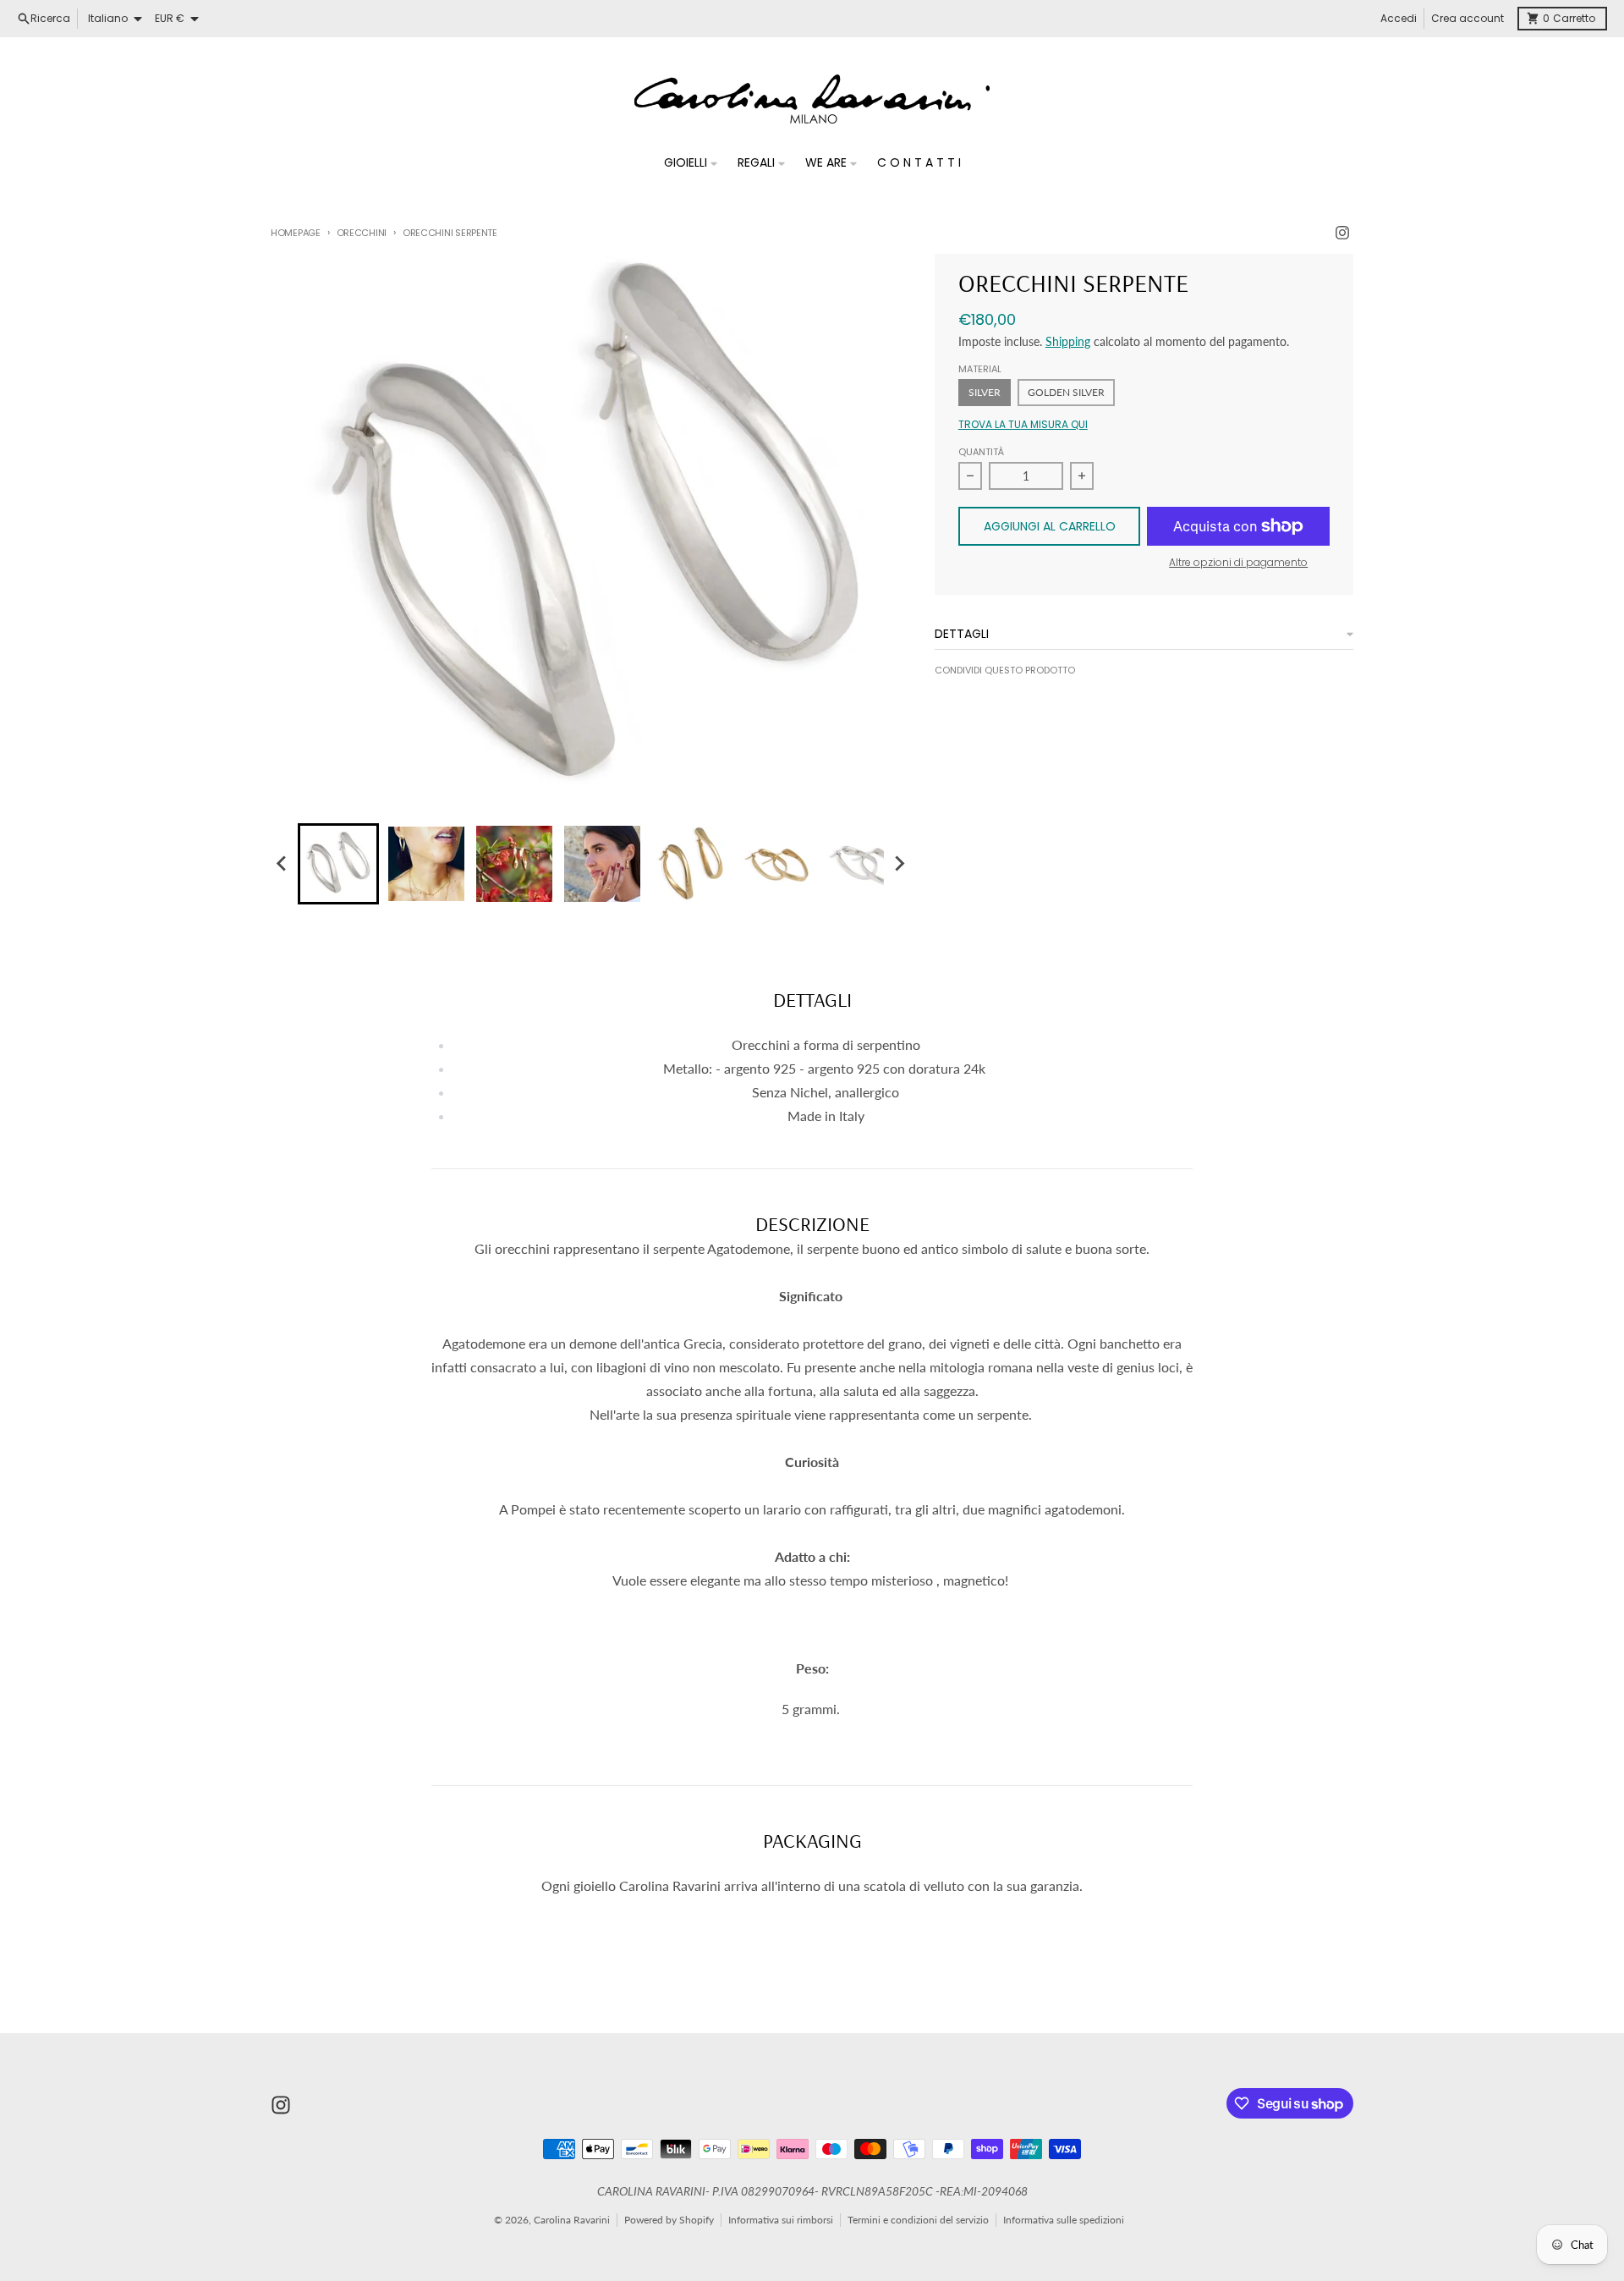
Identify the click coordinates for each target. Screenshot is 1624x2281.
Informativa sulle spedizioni (1064, 2220)
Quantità (981, 452)
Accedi (1399, 18)
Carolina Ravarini (572, 2220)
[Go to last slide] (283, 864)
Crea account (1468, 18)
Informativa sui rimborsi (781, 2220)
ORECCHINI (362, 233)
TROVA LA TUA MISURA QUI (1023, 425)
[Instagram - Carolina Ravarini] (1342, 233)
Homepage (296, 233)
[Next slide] (899, 864)
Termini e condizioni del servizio (918, 2220)
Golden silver (1066, 392)
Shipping (1068, 341)
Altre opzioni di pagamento (1238, 563)
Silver (985, 392)
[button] (338, 864)
